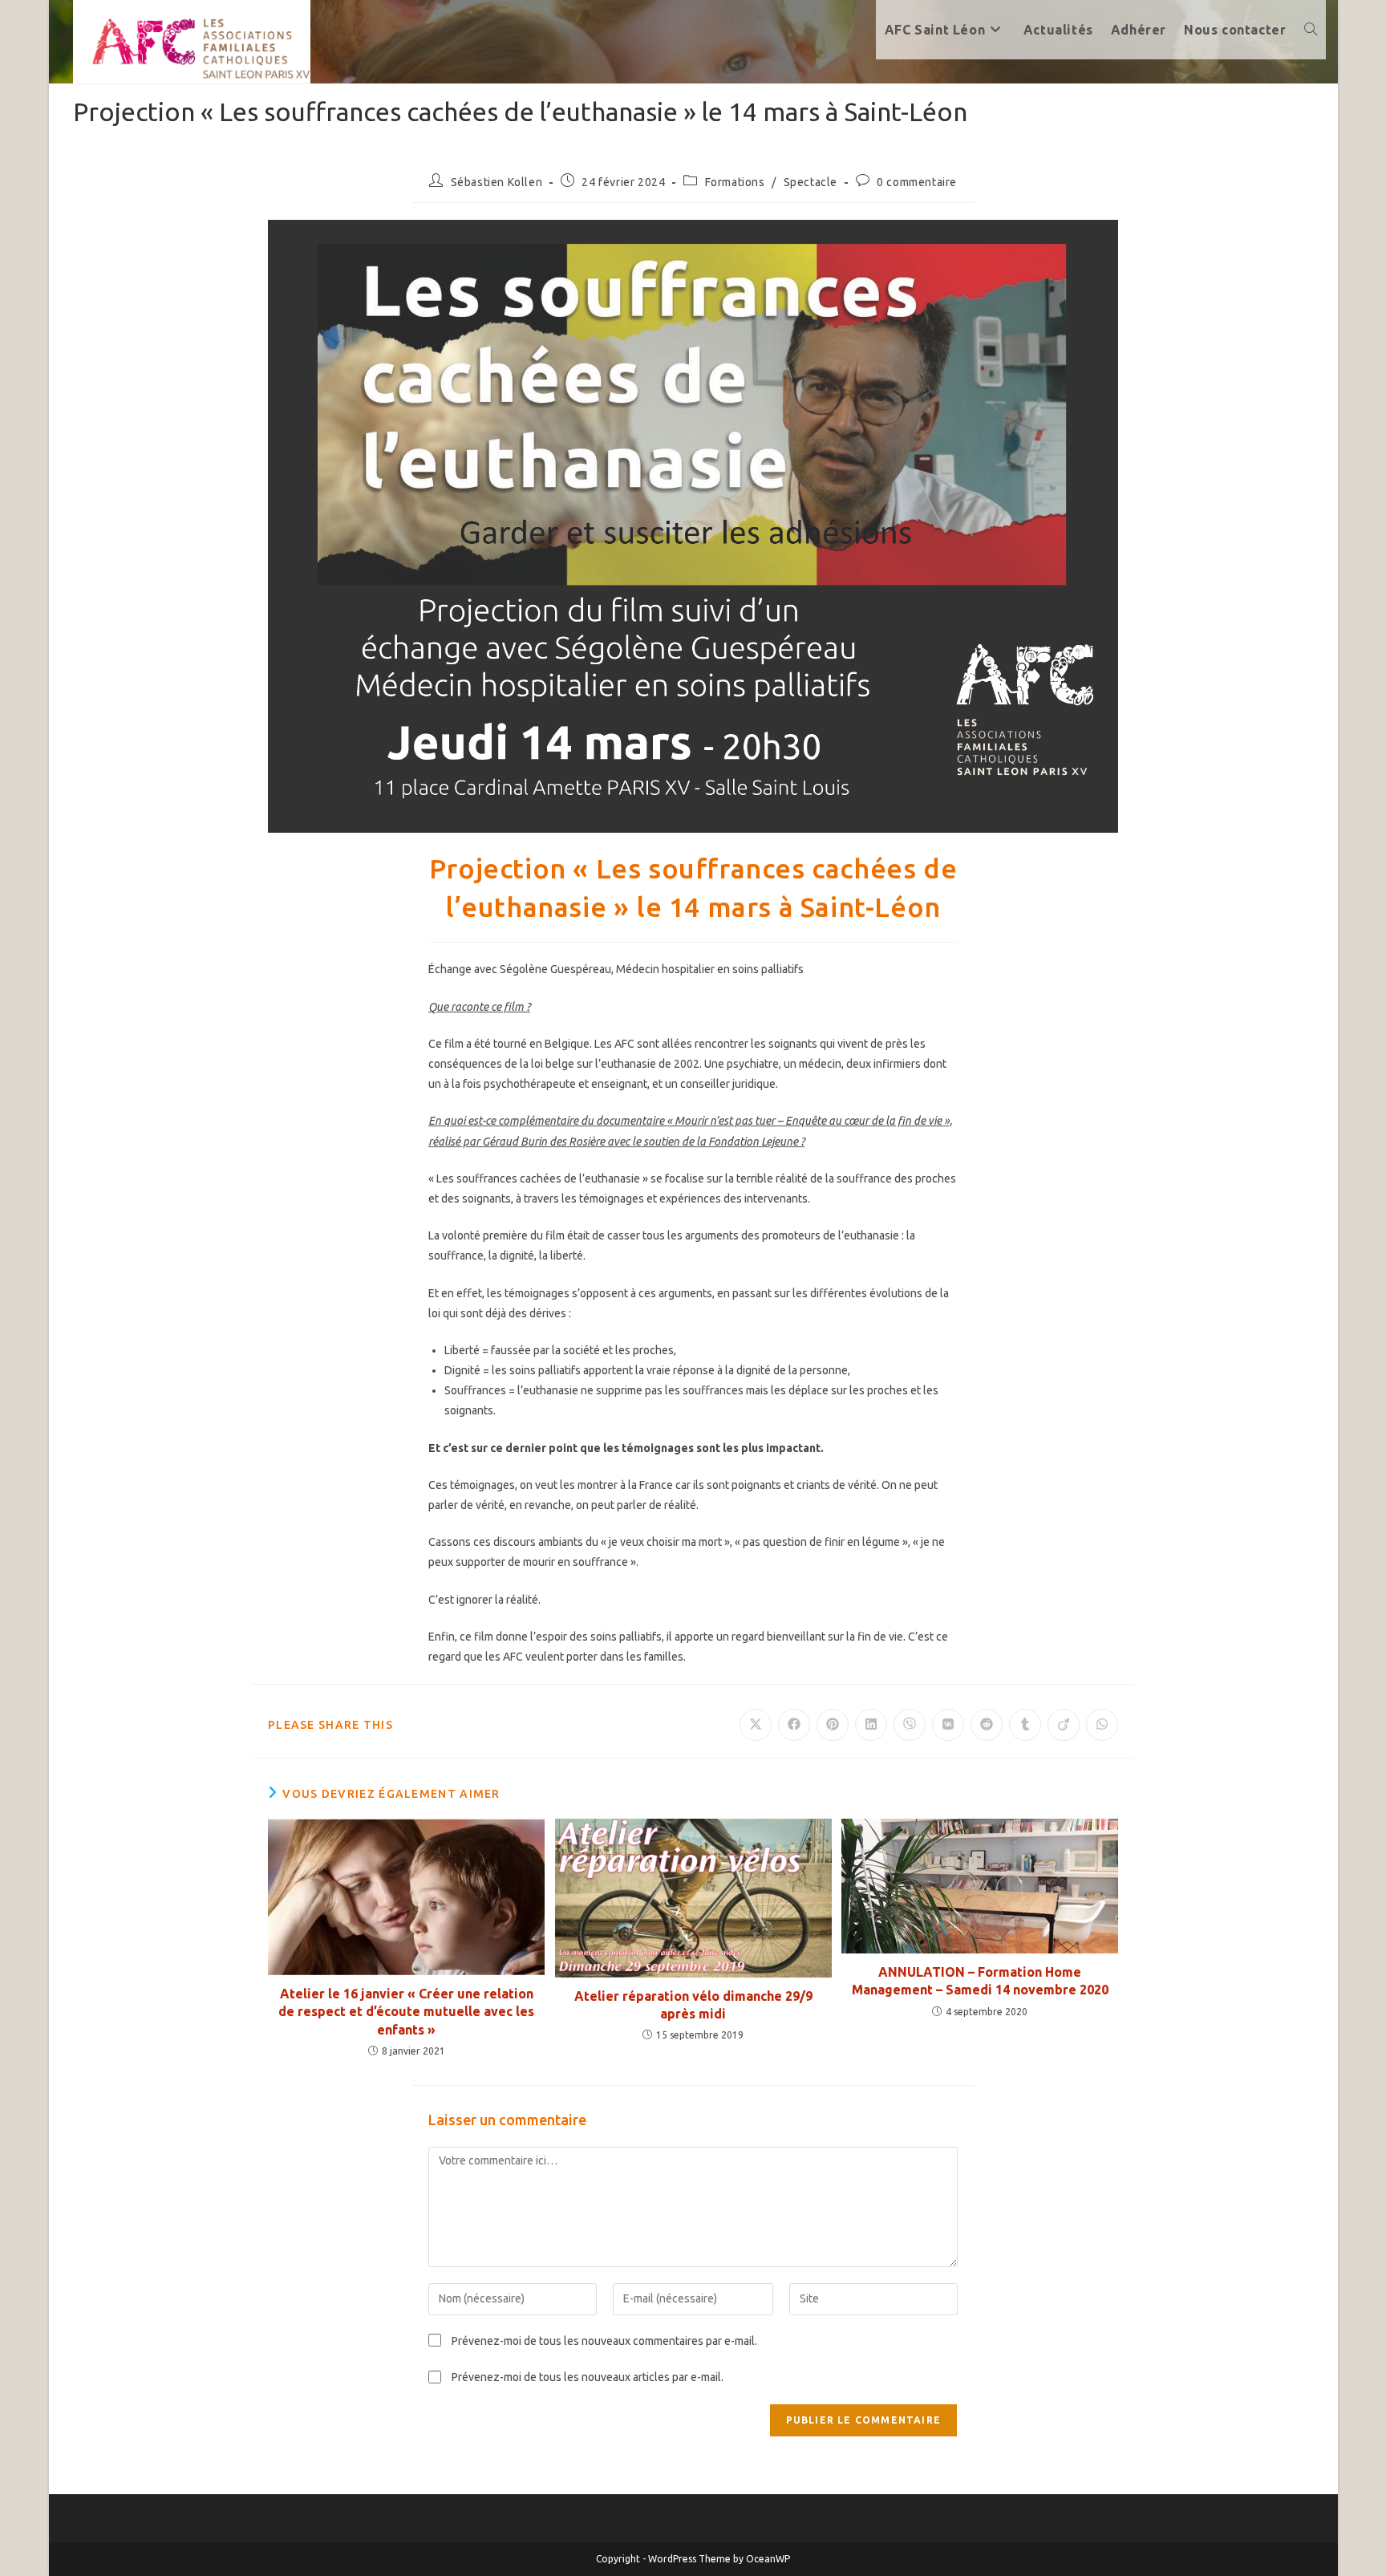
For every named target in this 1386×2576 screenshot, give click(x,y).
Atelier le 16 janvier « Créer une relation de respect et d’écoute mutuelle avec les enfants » (406, 2012)
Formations (735, 182)
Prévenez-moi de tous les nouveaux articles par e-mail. (588, 2377)
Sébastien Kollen (497, 182)
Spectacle (811, 182)
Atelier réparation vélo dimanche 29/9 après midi (693, 2005)
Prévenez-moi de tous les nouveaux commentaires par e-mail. (604, 2341)
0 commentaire (917, 182)
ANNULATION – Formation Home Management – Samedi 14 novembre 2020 (980, 1981)
